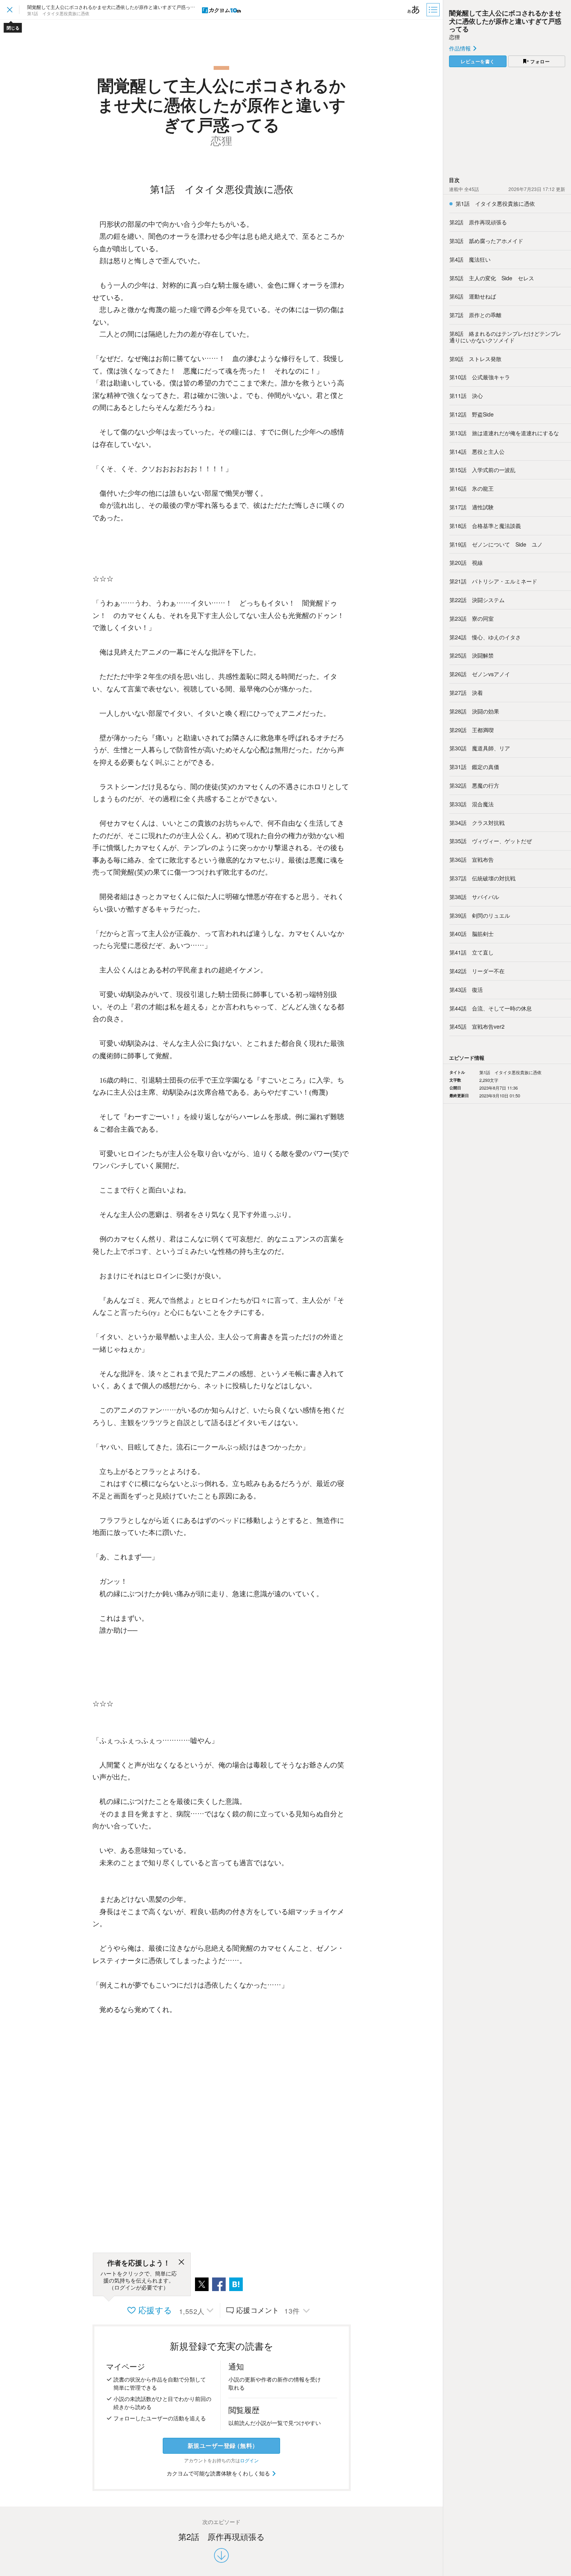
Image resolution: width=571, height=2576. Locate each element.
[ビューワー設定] (414, 10)
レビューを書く (478, 61)
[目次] (434, 10)
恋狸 (454, 37)
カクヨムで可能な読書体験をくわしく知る (219, 2473)
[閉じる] (181, 2263)
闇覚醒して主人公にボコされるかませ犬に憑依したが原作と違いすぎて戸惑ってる (505, 21)
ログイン (249, 2460)
